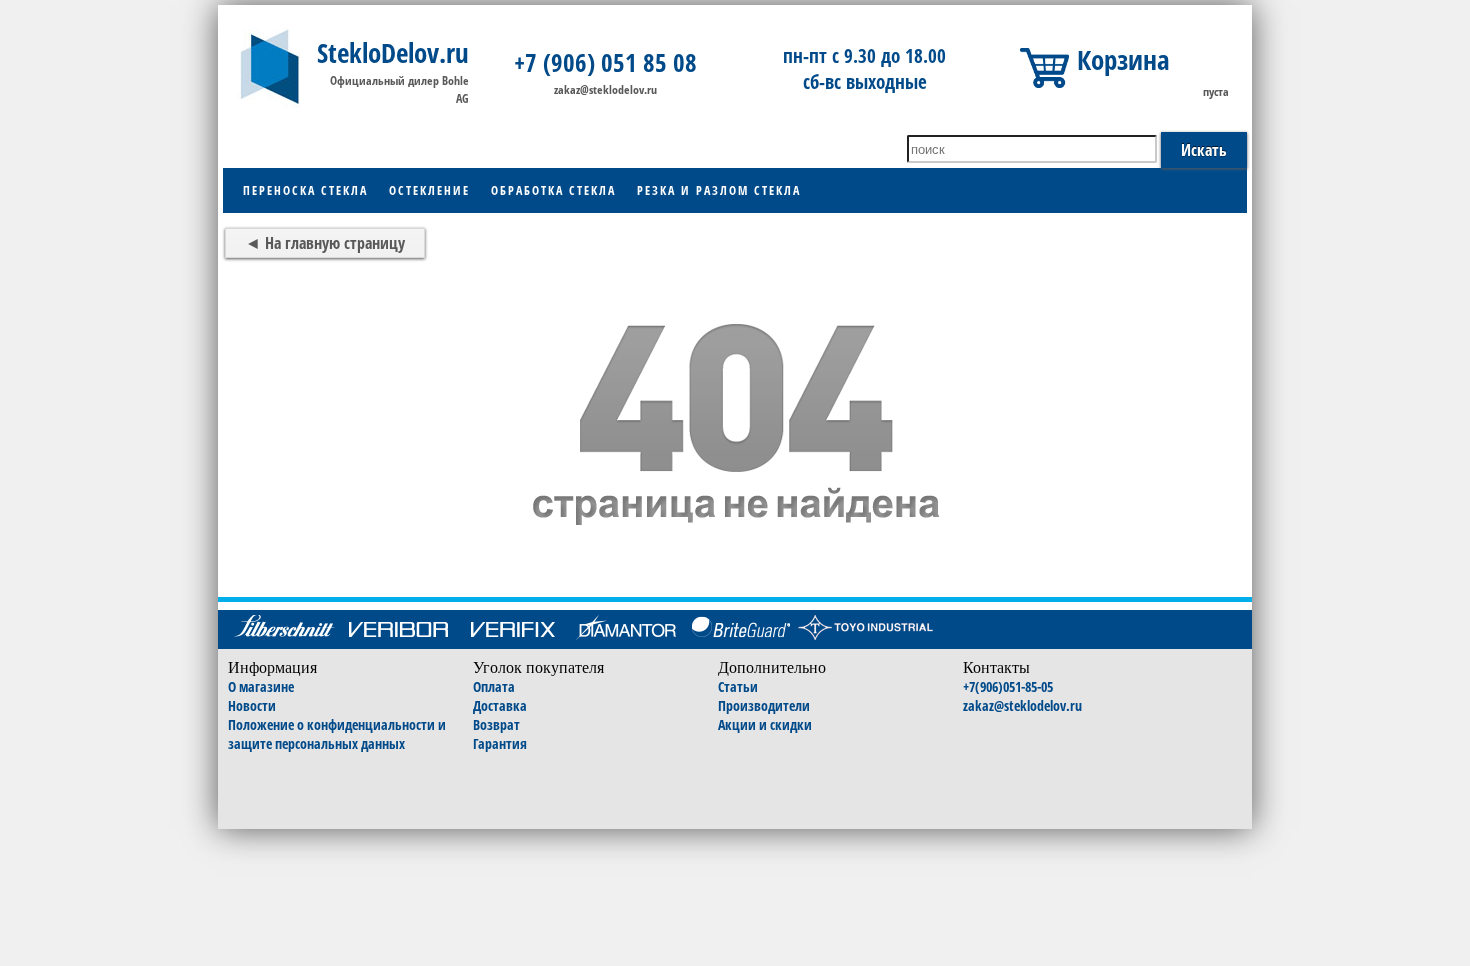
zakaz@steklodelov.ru (605, 89)
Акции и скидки (765, 724)
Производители (764, 705)
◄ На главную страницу (325, 243)
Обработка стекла (553, 190)
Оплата (494, 686)
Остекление (429, 190)
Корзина (1123, 59)
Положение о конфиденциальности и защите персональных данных (337, 734)
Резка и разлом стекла (719, 190)
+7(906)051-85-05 (1008, 686)
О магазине (261, 686)
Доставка (500, 705)
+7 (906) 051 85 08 (605, 62)
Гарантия (500, 743)
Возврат (496, 724)
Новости (252, 705)
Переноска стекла (305, 190)
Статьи (738, 686)
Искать (1204, 150)
